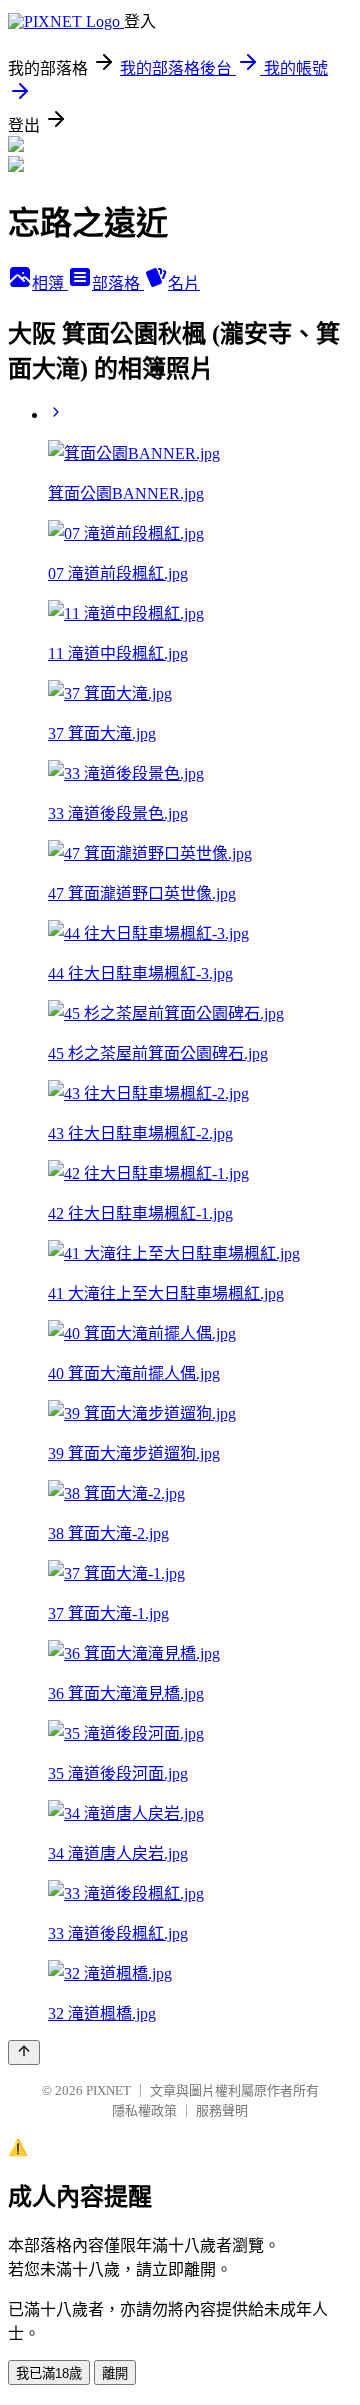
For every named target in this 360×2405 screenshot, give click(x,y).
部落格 (118, 283)
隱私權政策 (144, 2110)
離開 (115, 2373)
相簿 (50, 283)
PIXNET (108, 2090)
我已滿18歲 (49, 2373)
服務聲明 (222, 2110)
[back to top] (24, 2052)
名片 (184, 283)
